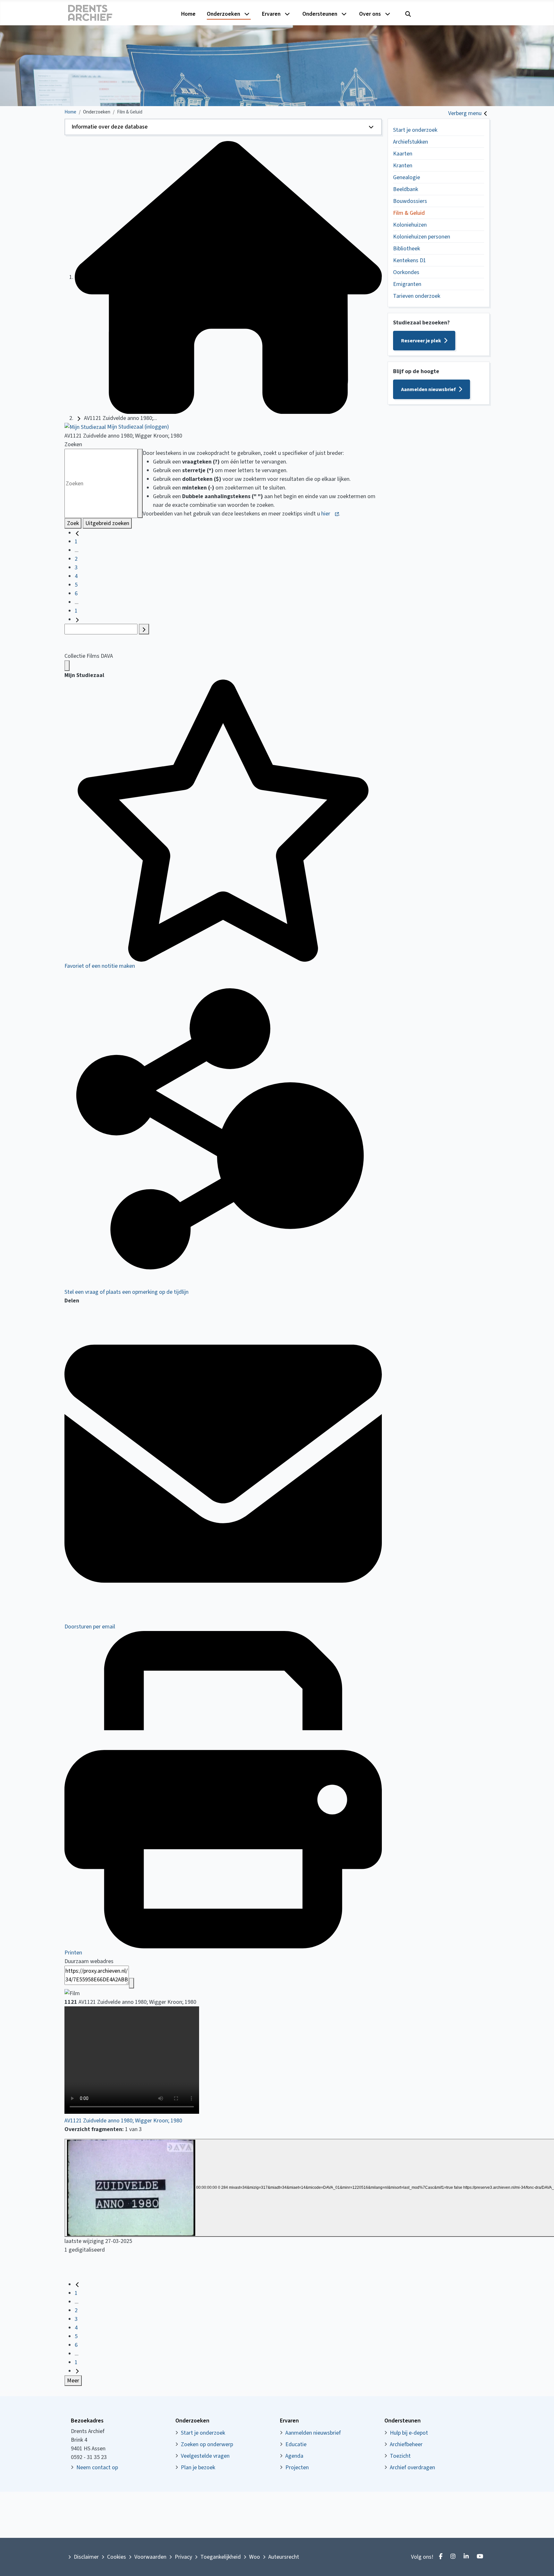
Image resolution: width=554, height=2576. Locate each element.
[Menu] (67, 666)
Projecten (297, 2467)
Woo (255, 2557)
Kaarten (403, 154)
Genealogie (407, 177)
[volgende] (77, 619)
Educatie (296, 2444)
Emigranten (407, 284)
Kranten (403, 166)
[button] (223, 127)
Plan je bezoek (198, 2467)
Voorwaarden (150, 2557)
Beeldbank (406, 189)
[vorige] (77, 533)
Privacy (183, 2557)
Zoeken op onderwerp (207, 2444)
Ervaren (271, 14)
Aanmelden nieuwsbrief (428, 389)
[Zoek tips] (140, 483)
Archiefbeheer (406, 2444)
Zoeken (73, 444)
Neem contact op (97, 2467)
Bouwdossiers (410, 201)
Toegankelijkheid (221, 2557)
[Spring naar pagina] (144, 629)
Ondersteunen (320, 14)
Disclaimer (86, 2557)
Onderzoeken (223, 14)
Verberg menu (465, 113)
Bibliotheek (407, 249)
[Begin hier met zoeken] (228, 277)
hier (326, 514)
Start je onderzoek (415, 130)
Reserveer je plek (421, 341)
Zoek (73, 523)
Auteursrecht (284, 2557)
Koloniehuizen (410, 225)
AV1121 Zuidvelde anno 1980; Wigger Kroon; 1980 (123, 2121)
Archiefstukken (411, 142)
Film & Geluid (409, 213)
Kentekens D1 (410, 260)
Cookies (117, 2557)
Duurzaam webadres (89, 1961)
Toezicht (400, 2456)
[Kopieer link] (131, 1983)
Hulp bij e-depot (409, 2433)
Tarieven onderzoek (417, 296)
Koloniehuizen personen (422, 237)
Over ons (370, 14)
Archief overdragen (412, 2467)
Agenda (294, 2456)
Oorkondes (406, 272)
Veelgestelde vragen (205, 2456)
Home (188, 14)
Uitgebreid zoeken (107, 523)
